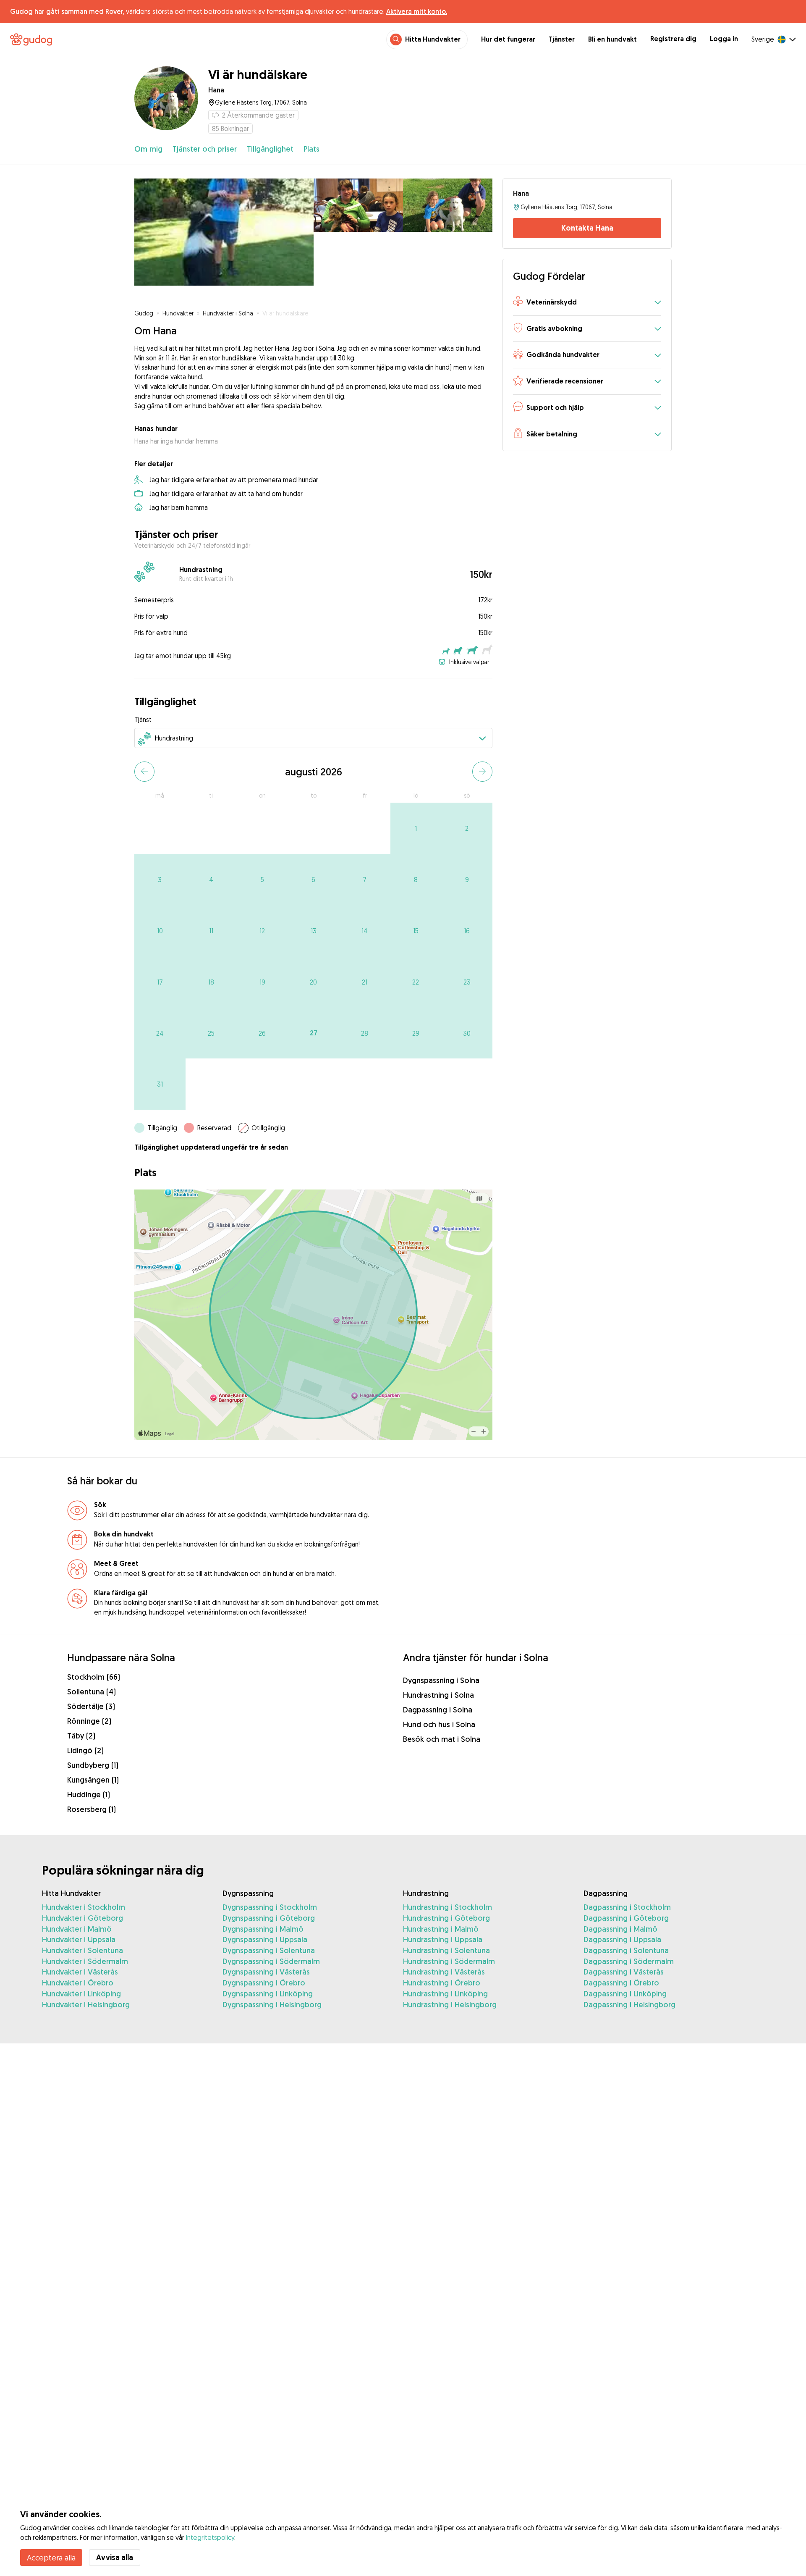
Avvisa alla (115, 2557)
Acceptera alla (51, 2558)
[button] (587, 303)
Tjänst (143, 719)
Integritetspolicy (210, 2537)
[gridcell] (416, 828)
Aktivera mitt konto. (417, 11)
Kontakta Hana (587, 228)
